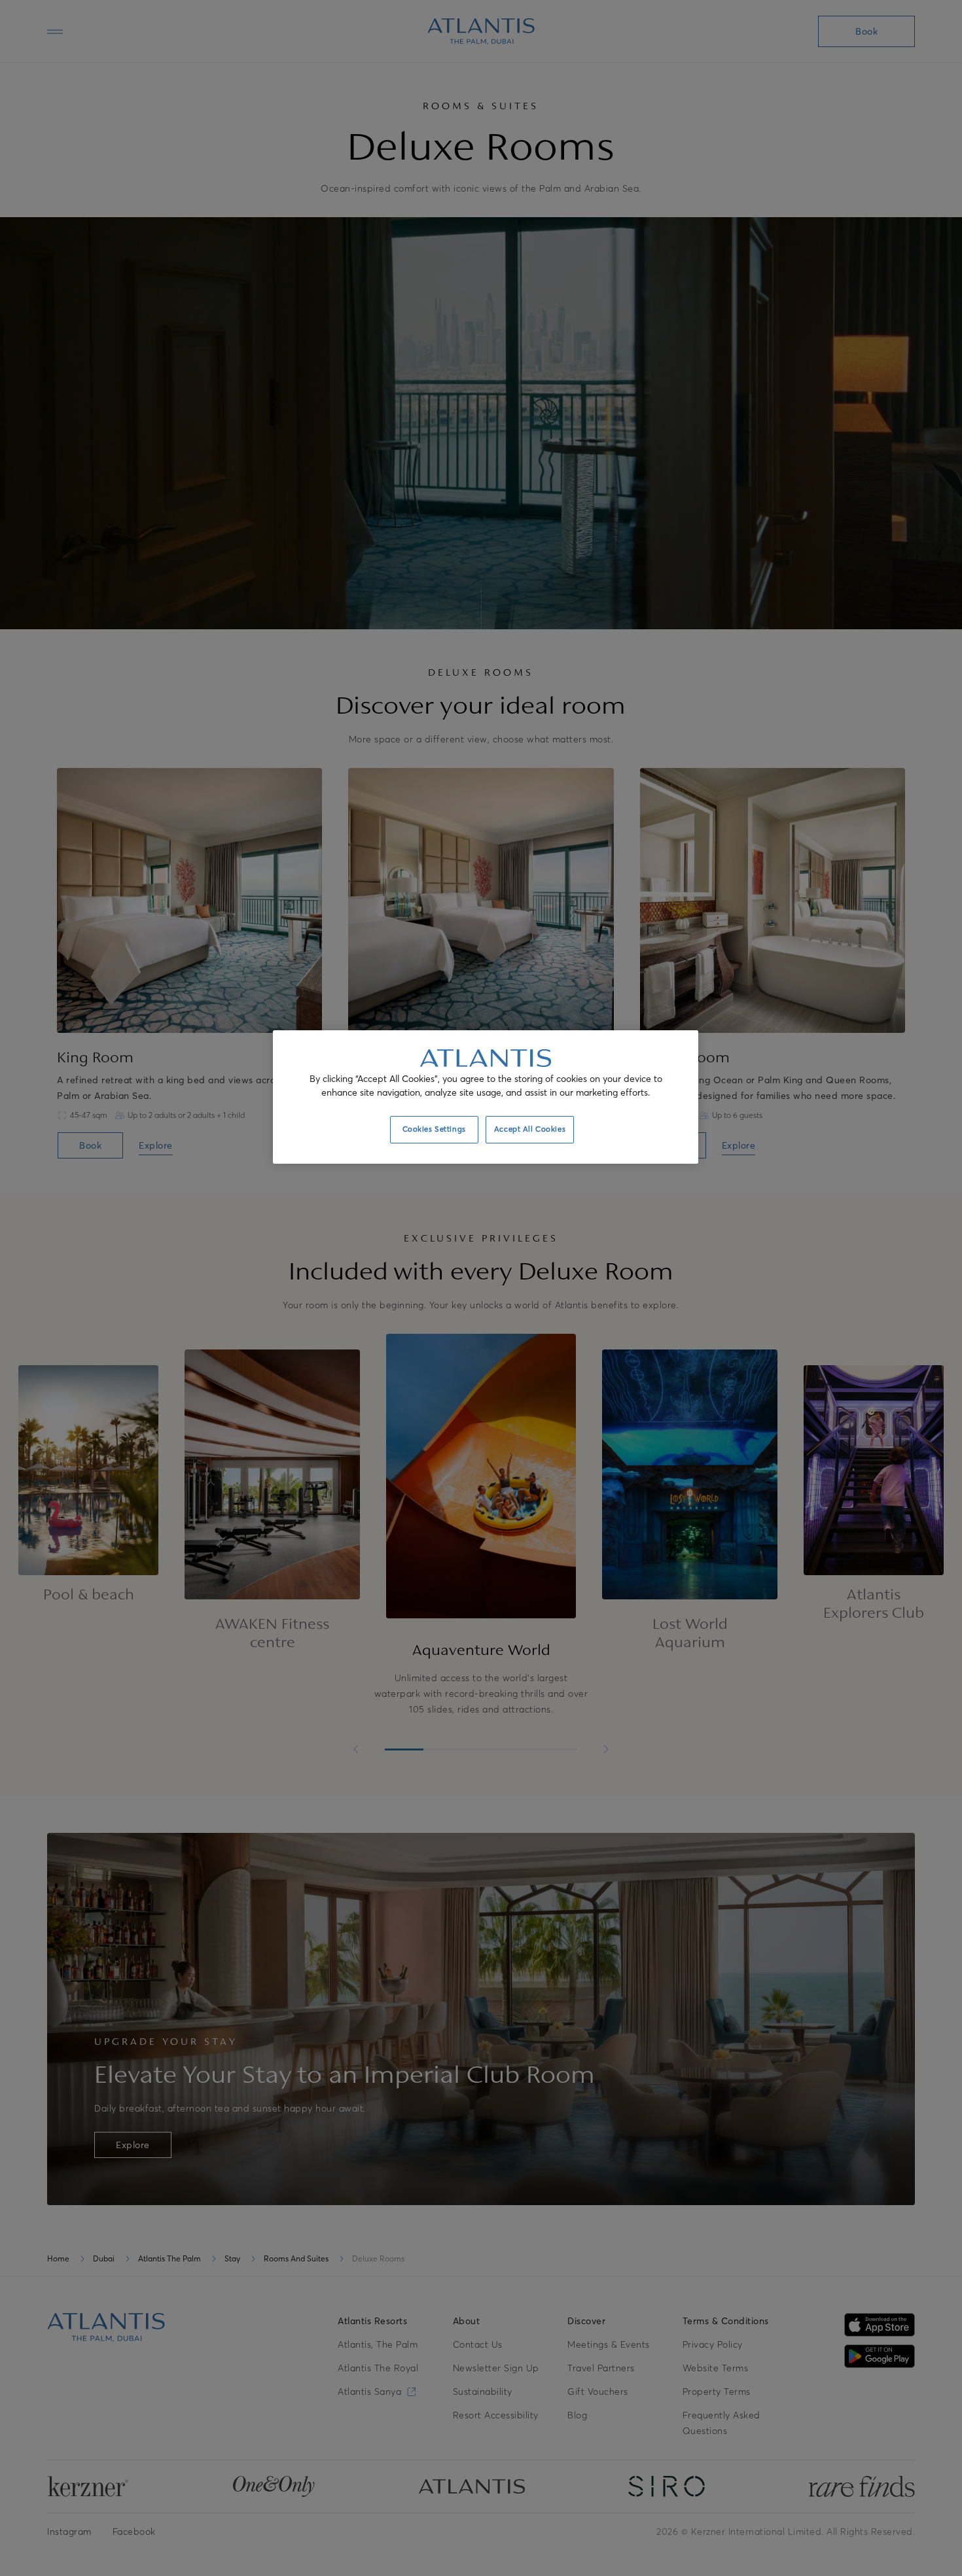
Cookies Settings (434, 1129)
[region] (486, 1097)
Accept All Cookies (530, 1129)
